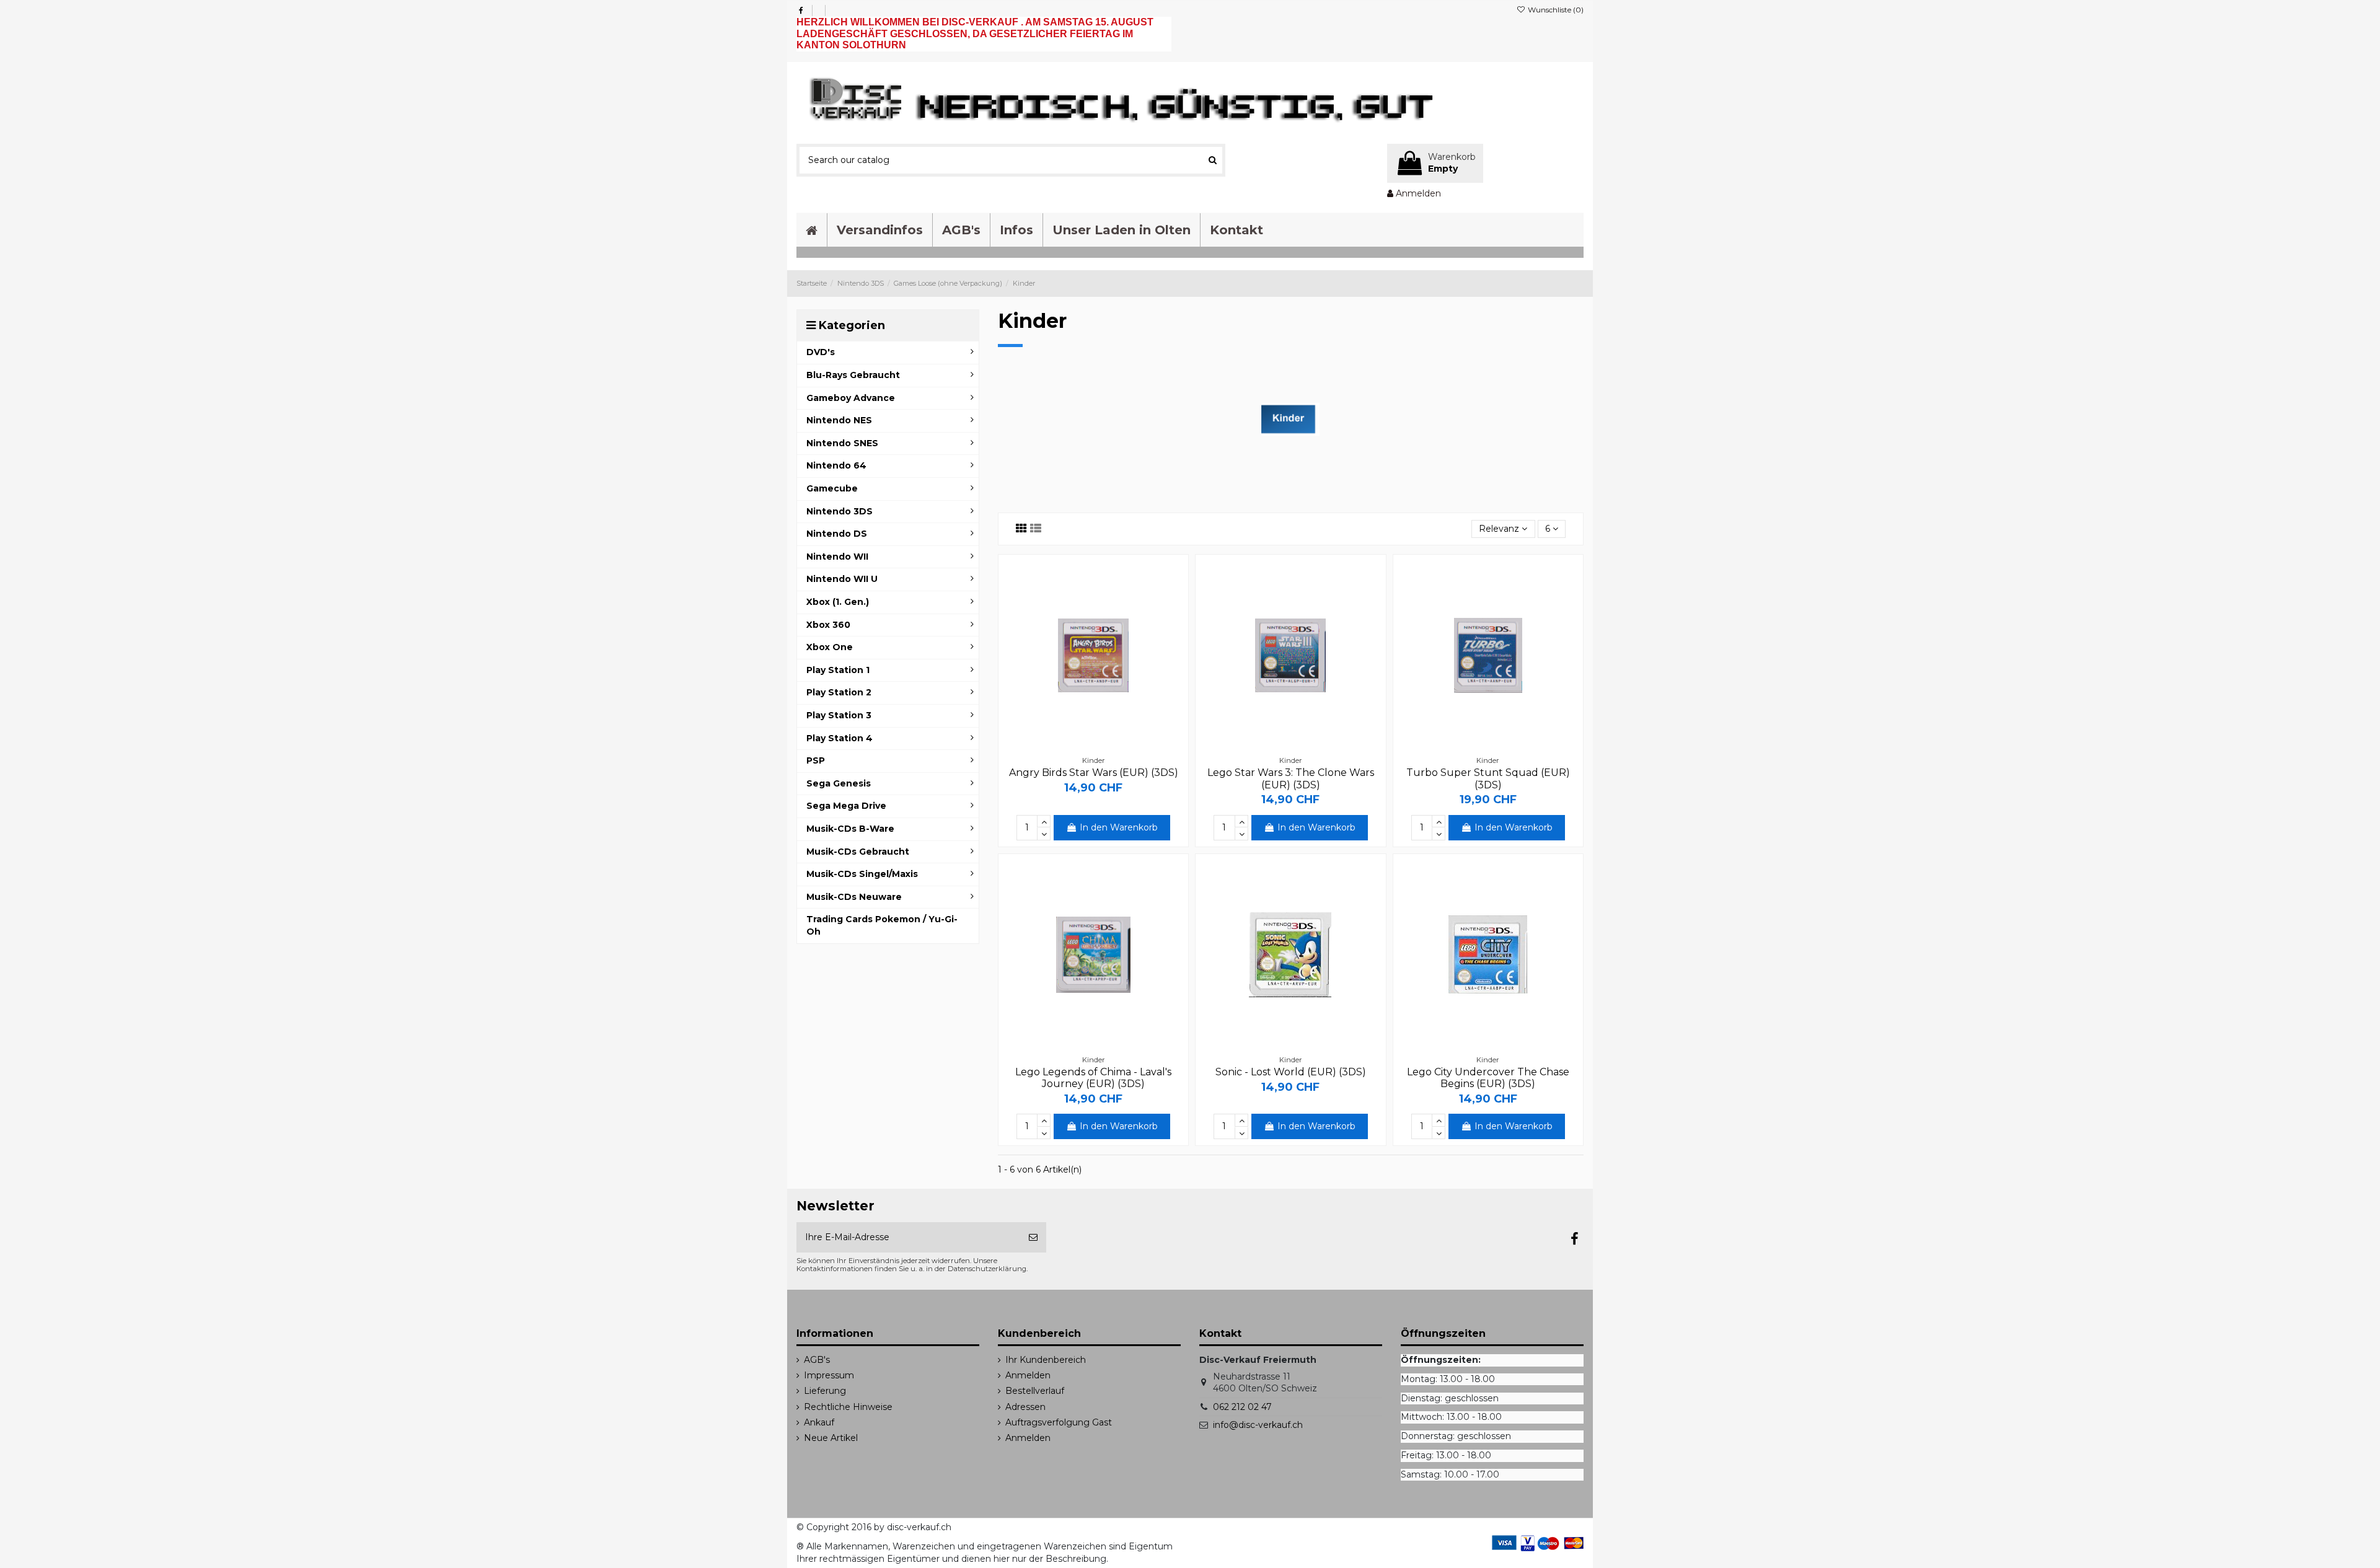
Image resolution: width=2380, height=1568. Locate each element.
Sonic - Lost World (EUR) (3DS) (1291, 1072)
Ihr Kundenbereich (1046, 1360)
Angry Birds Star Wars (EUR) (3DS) (1094, 773)
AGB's (817, 1360)
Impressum (829, 1375)
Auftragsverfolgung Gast (1059, 1422)
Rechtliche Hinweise (848, 1407)
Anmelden (1028, 1375)
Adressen (1025, 1407)
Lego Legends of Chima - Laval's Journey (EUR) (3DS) (1093, 1078)
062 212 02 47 (1242, 1407)
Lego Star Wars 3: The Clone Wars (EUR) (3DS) (1291, 778)
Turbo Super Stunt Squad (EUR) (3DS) (1488, 778)
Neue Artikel (831, 1438)
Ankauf (819, 1422)
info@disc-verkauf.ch (1258, 1425)
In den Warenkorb (1119, 827)
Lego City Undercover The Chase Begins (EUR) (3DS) (1488, 1078)
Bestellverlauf (1035, 1391)
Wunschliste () (1555, 10)
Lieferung (825, 1391)
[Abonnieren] (1033, 1237)
